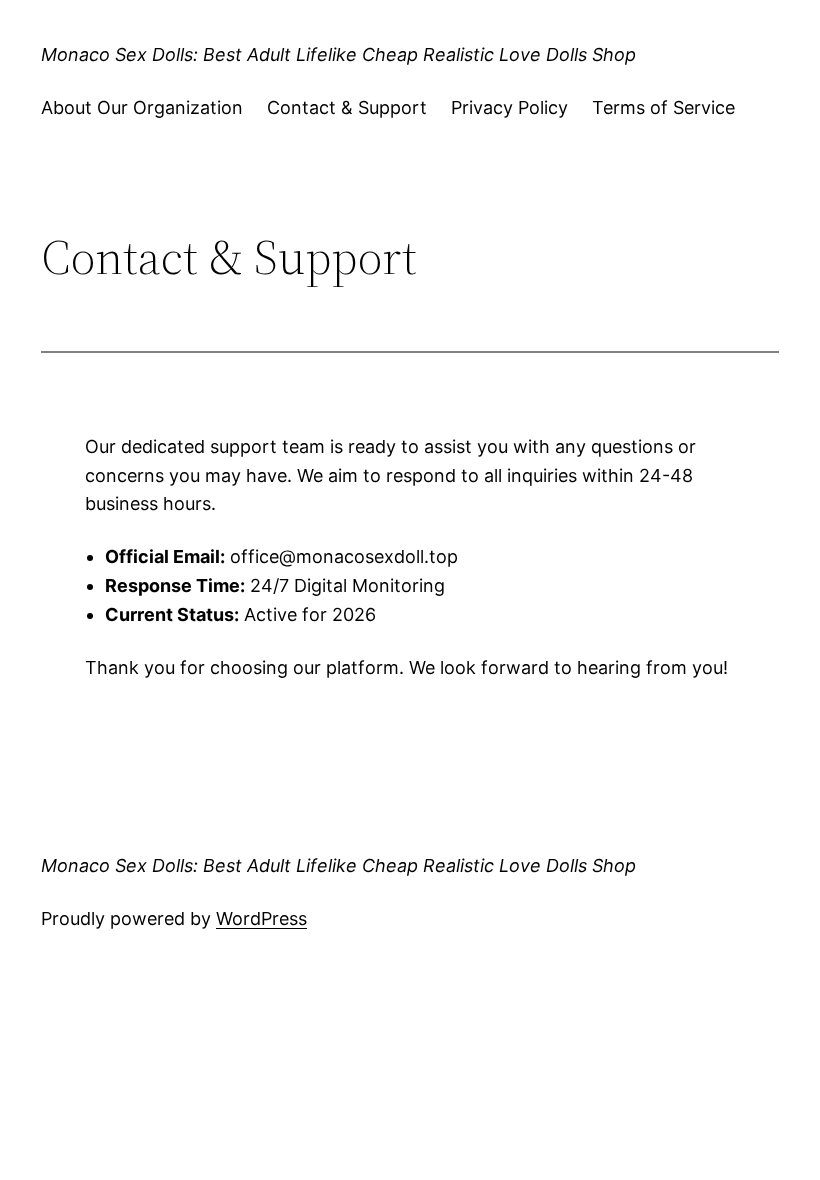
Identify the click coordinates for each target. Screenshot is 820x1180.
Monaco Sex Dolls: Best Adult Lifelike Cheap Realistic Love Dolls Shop (338, 54)
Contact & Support (347, 107)
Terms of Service (663, 107)
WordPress (261, 918)
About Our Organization (142, 107)
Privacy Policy (509, 107)
